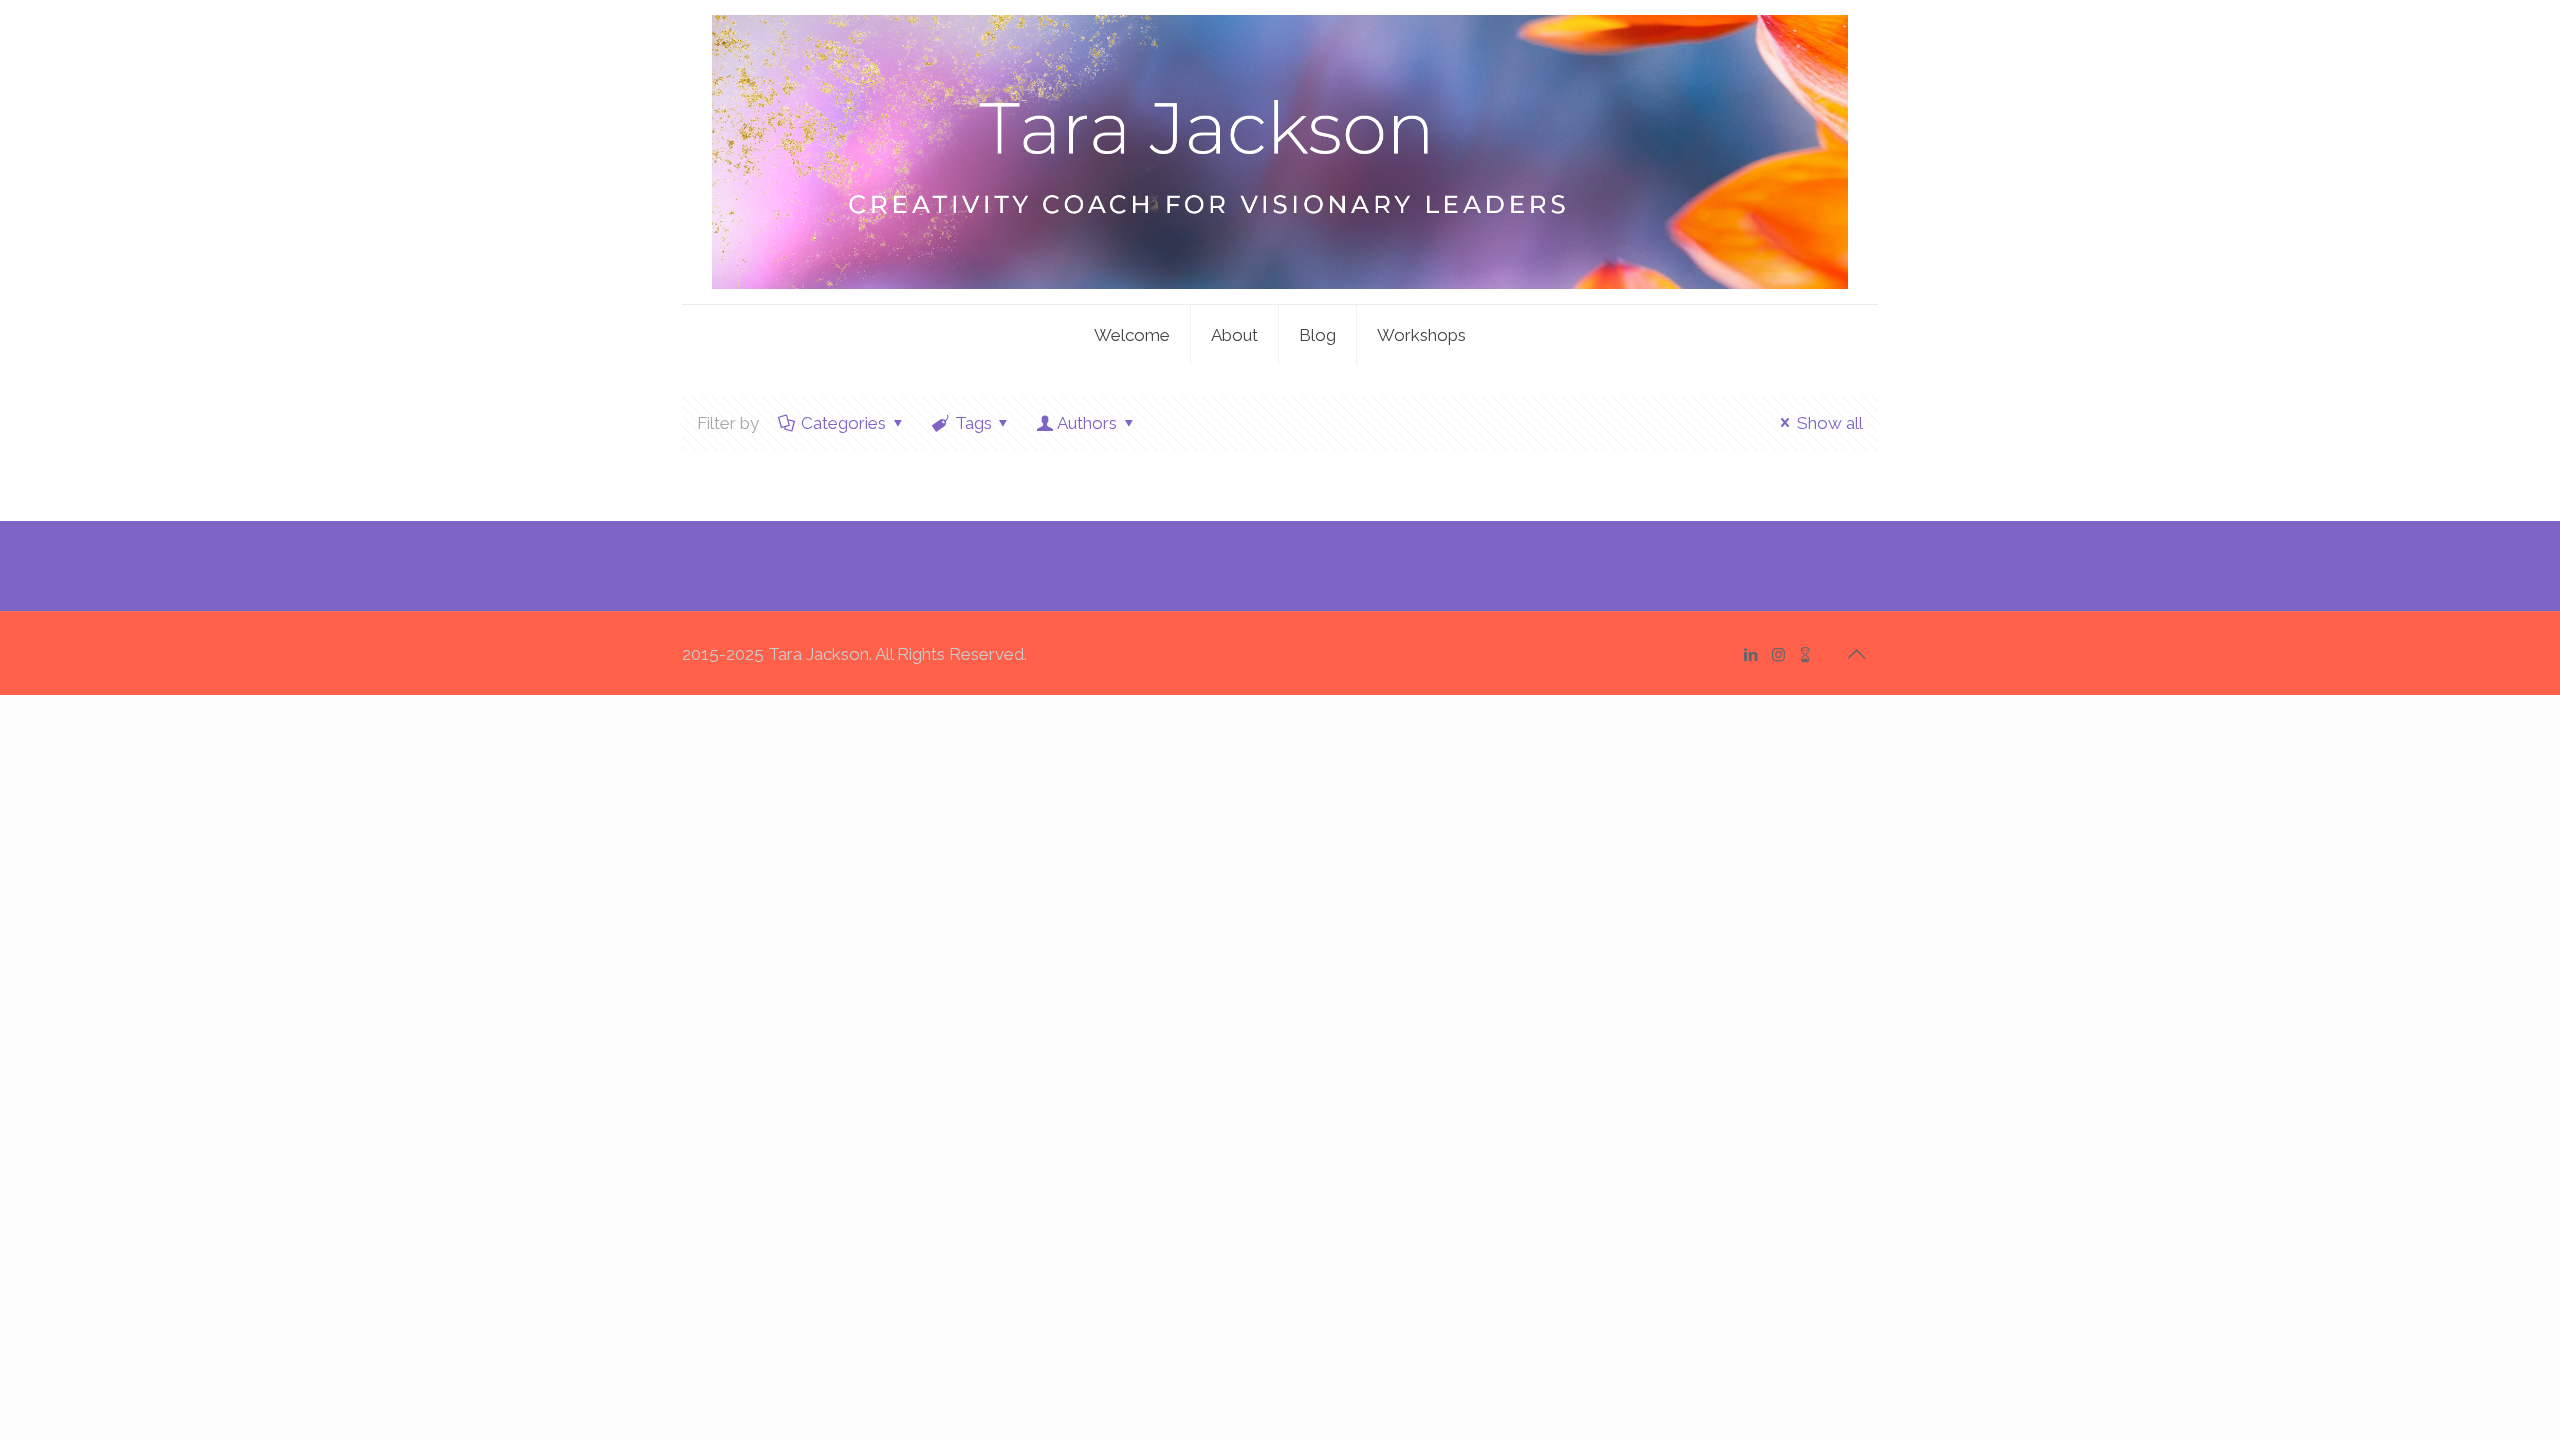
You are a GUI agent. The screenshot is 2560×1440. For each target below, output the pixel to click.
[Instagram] (1778, 655)
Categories (843, 423)
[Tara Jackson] (1280, 152)
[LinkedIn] (1751, 655)
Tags (973, 423)
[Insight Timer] (1805, 655)
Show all (1830, 423)
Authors (1087, 423)
